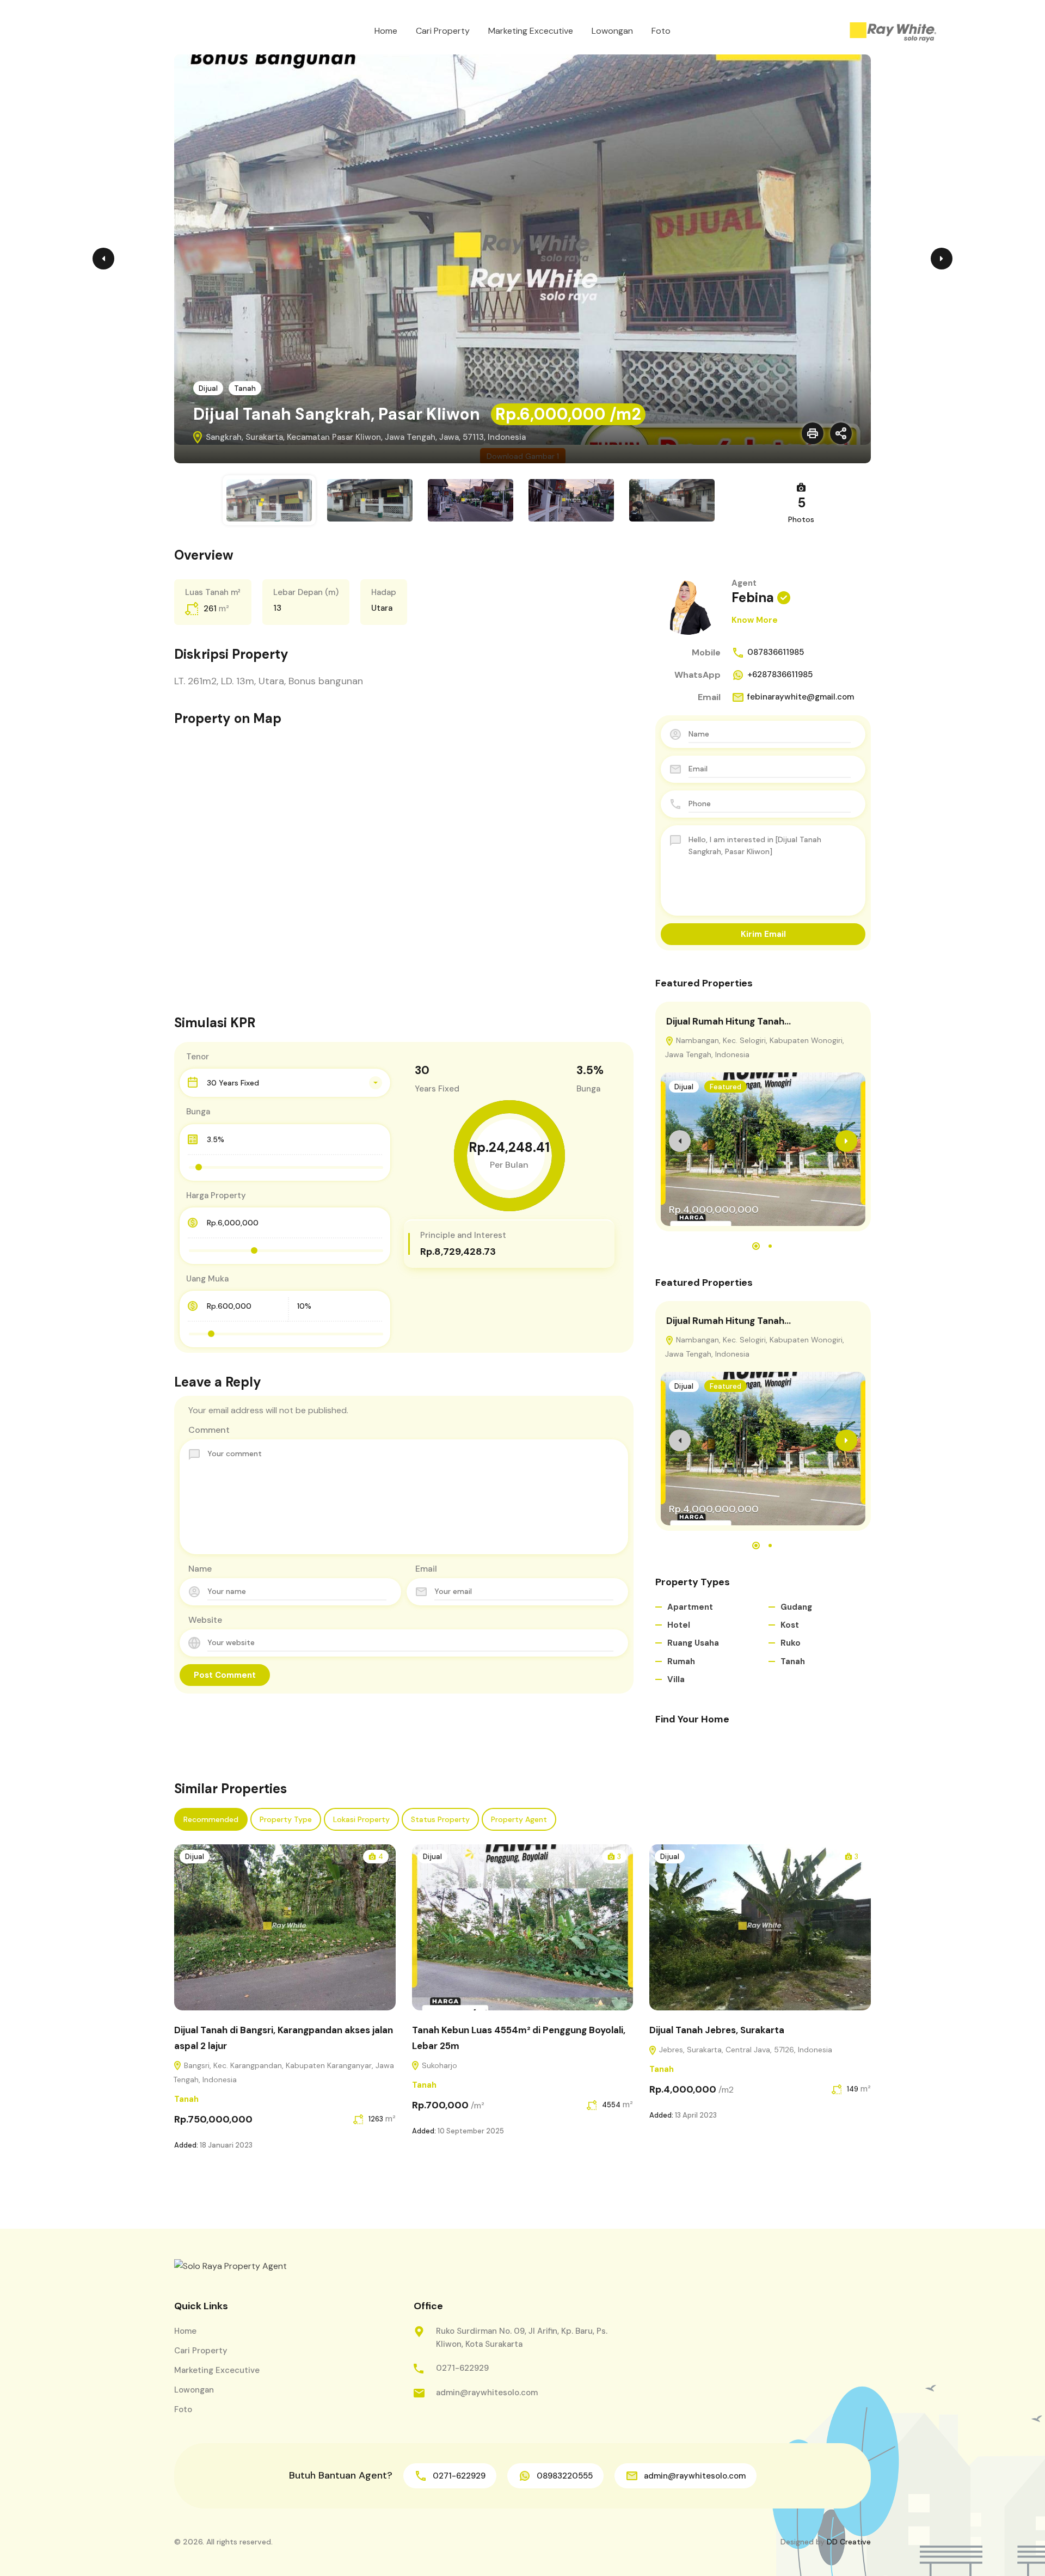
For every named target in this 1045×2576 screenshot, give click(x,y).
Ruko (791, 1643)
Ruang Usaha (693, 1643)
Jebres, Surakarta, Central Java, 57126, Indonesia (745, 2050)
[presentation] (680, 1141)
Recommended (211, 1819)
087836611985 (776, 652)
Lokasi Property (361, 1819)
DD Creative (849, 2542)
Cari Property (443, 31)
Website (205, 1620)
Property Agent (519, 1819)
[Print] (813, 433)
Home (386, 31)
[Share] (841, 433)
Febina (753, 597)
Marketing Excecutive (531, 31)
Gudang (796, 1607)
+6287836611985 (780, 674)
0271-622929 (462, 2368)
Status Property (440, 1819)
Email (426, 1569)
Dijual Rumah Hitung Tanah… (729, 1021)
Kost (790, 1625)
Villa (676, 1679)
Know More (755, 620)
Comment (209, 1430)
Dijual (208, 388)
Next (942, 259)
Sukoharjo (438, 2065)
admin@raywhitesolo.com (487, 2393)
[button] (756, 1246)
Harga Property (216, 1195)
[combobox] (285, 1083)
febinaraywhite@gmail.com (801, 697)
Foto (661, 31)
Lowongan (612, 31)
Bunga (198, 1112)
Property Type (286, 1819)
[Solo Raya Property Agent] (893, 33)
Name (200, 1569)
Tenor (198, 1057)
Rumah (681, 1661)
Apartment (690, 1607)
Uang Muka (207, 1279)
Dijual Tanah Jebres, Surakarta (717, 2030)
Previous (103, 259)
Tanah (245, 388)
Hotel (679, 1625)
